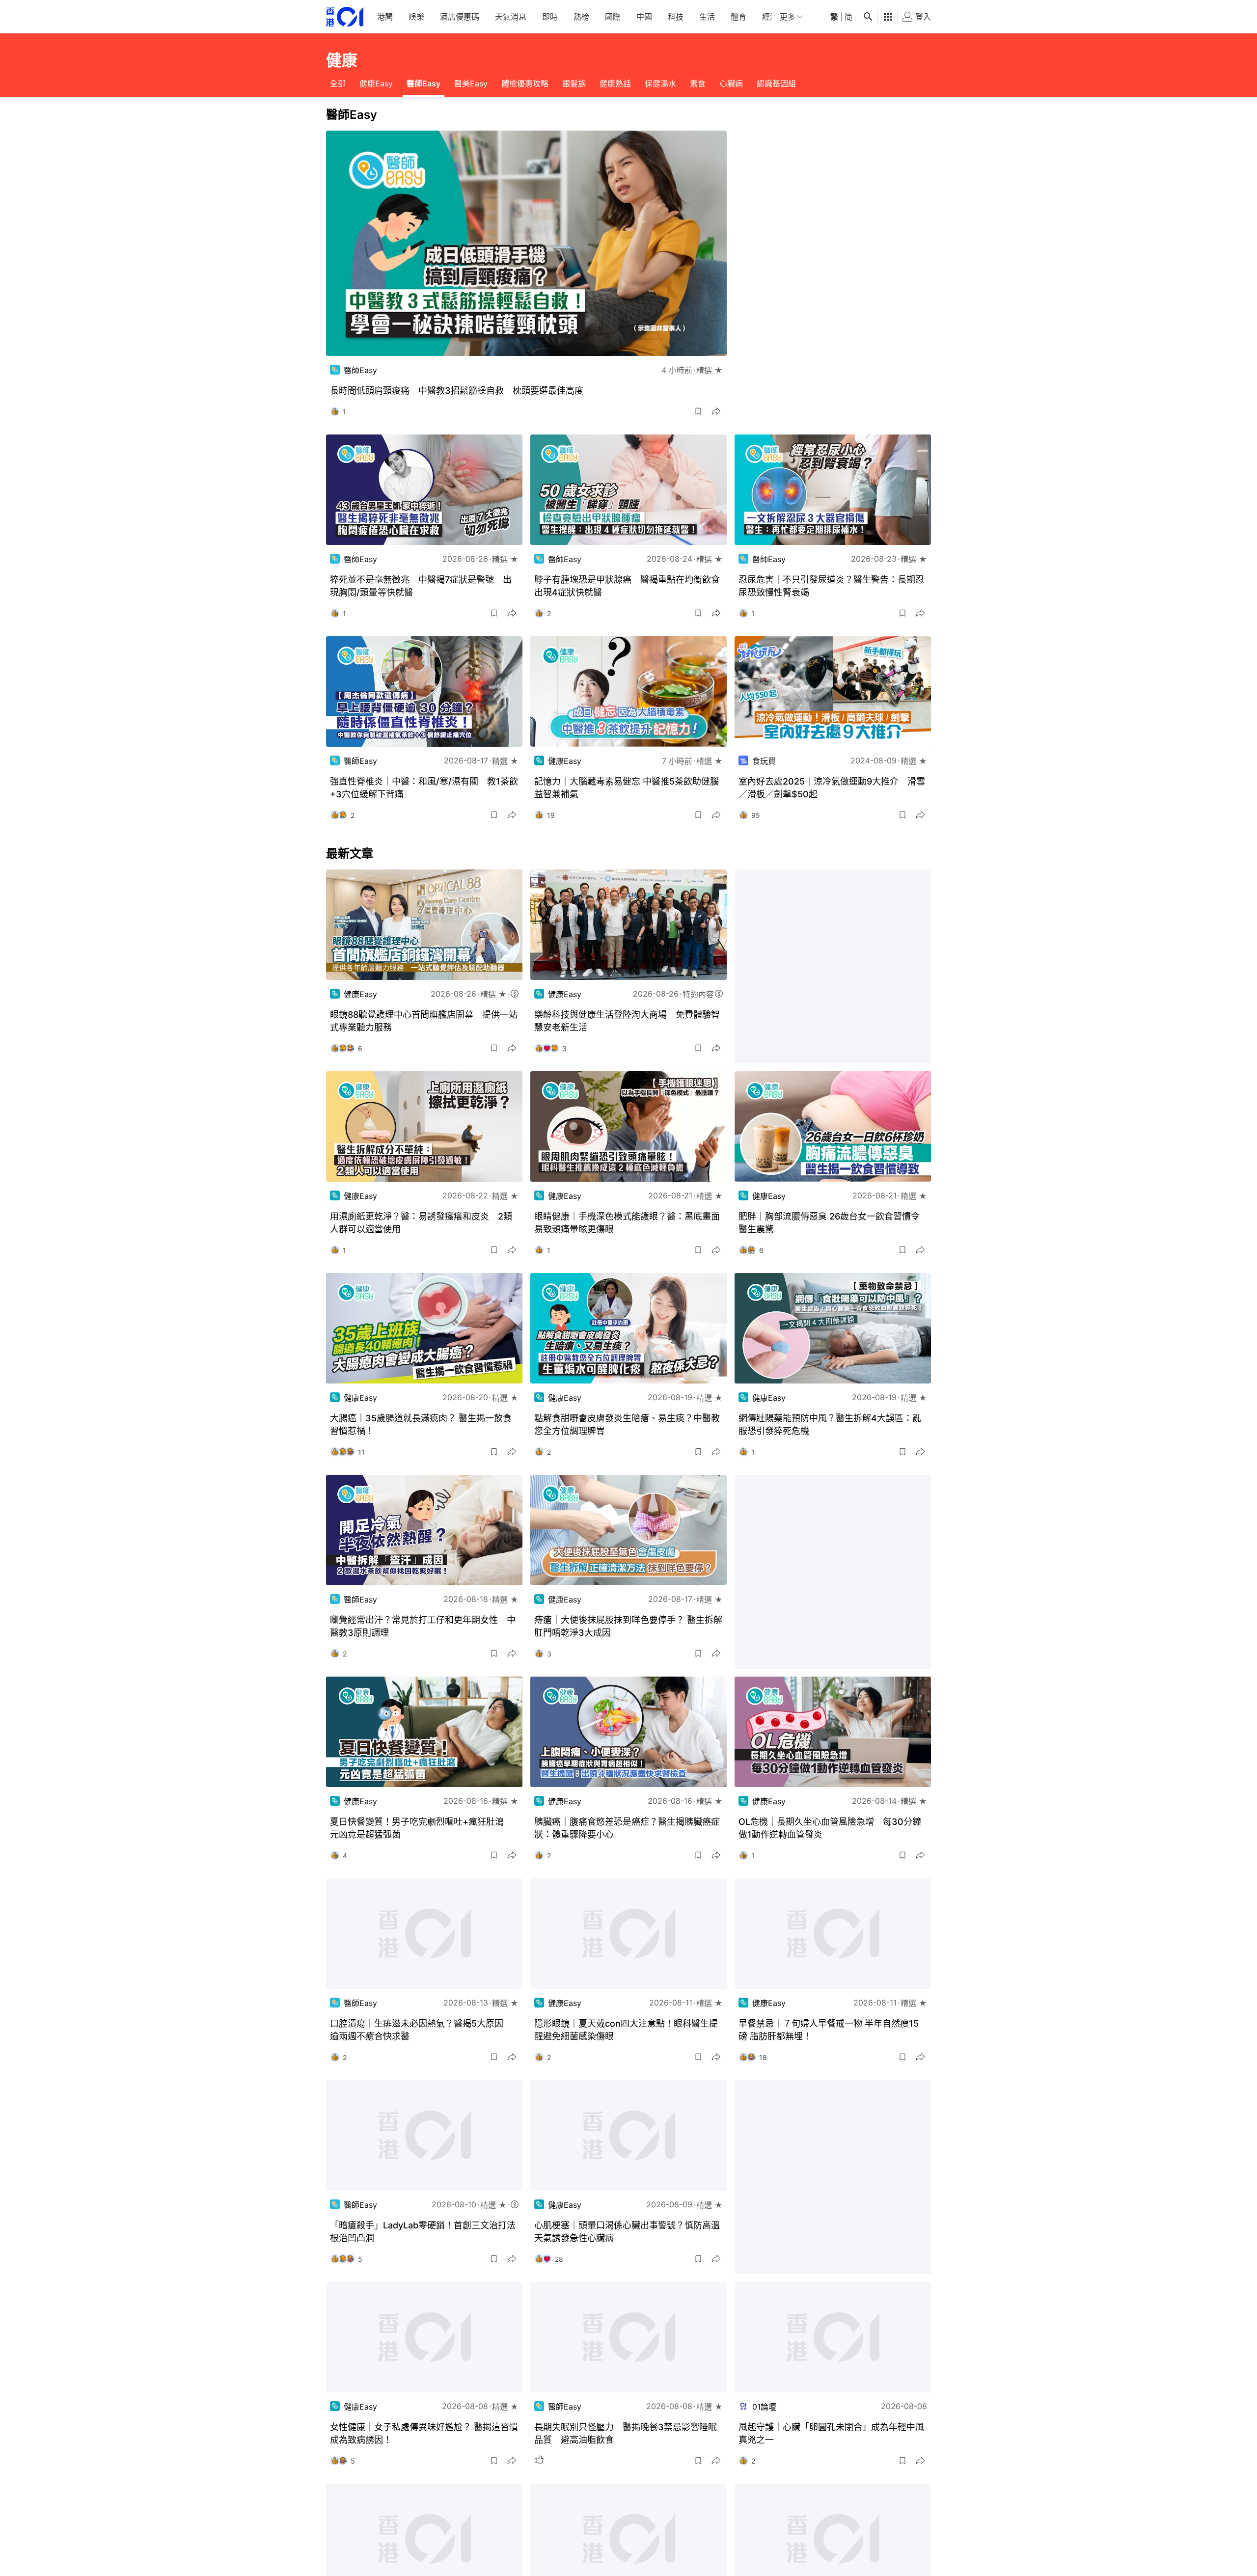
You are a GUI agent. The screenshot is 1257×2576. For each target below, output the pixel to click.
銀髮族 (574, 83)
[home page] (345, 17)
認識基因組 (776, 83)
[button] (698, 411)
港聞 (385, 17)
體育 (738, 17)
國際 (613, 17)
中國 (644, 17)
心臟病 (731, 83)
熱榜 (581, 17)
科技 (676, 17)
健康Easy (376, 83)
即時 (550, 17)
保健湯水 (660, 83)
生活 (707, 17)
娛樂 (416, 17)
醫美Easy (471, 83)
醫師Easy (424, 83)
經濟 (770, 17)
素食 (698, 83)
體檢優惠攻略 (525, 83)
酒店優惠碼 (460, 17)
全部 (338, 83)
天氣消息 (511, 17)
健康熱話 (615, 83)
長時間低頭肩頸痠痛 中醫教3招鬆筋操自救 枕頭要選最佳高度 (457, 391)
